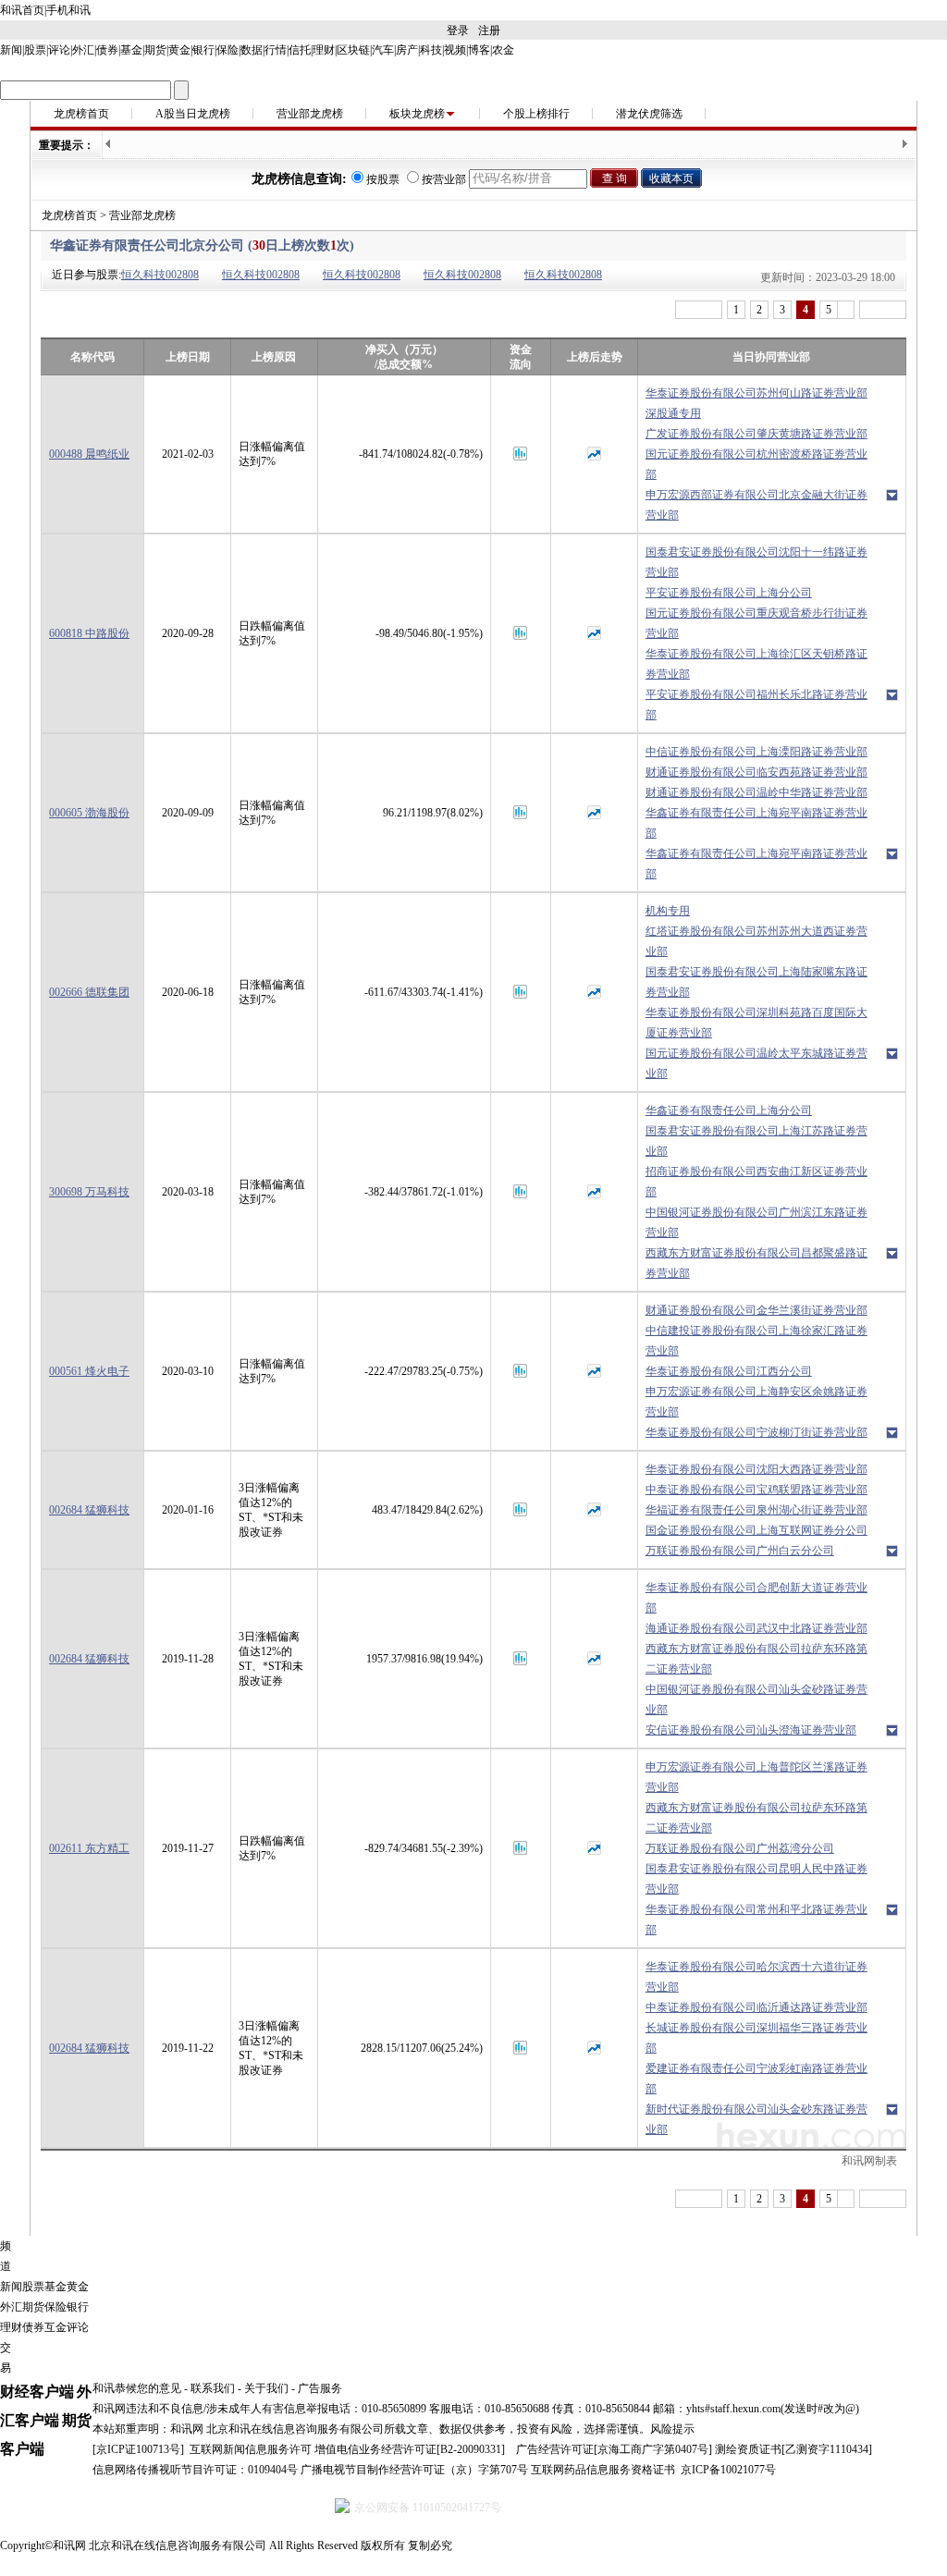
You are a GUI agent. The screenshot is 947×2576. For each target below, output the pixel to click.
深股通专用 (673, 413)
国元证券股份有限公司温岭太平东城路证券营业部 (756, 1063)
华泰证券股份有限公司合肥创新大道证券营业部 (756, 1598)
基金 (131, 50)
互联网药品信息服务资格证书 (603, 2470)
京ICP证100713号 (138, 2449)
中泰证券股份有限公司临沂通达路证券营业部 (756, 2007)
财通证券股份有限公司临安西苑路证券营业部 (756, 772)
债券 (107, 50)
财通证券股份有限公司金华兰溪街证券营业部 (756, 1310)
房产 (407, 50)
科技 (431, 50)
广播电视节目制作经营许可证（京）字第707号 (414, 2470)
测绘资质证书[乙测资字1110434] (793, 2449)
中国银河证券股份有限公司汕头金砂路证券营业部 (756, 1699)
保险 (228, 50)
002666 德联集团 (89, 992)
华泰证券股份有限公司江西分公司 (729, 1371)
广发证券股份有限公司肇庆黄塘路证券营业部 (756, 434)
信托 (300, 50)
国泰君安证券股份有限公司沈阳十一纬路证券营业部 (756, 562)
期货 (155, 50)
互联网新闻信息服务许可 (251, 2449)
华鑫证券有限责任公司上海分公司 (729, 1110)
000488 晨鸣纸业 (89, 454)
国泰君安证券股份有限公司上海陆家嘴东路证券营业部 (756, 982)
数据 (252, 50)
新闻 (11, 50)
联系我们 (213, 2388)
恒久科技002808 (160, 275)
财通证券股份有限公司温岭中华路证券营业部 (756, 792)
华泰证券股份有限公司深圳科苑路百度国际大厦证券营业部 (756, 1023)
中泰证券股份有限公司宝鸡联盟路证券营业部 (756, 1490)
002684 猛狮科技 (89, 1510)
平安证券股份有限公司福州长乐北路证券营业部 (756, 705)
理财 (324, 50)
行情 (276, 50)
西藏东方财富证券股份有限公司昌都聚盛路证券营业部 (756, 1263)
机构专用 (668, 911)
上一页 (699, 310)
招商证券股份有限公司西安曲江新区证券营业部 (756, 1182)
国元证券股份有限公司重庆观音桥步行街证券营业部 (756, 623)
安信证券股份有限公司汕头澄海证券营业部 (751, 1730)
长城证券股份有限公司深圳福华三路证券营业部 (756, 2038)
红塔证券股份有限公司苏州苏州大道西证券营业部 (756, 941)
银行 (203, 50)
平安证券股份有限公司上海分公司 (729, 593)
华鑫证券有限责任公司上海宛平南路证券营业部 (756, 823)
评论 (59, 50)
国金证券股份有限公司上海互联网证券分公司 (756, 1530)
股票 (35, 50)
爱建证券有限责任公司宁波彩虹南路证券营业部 (756, 2079)
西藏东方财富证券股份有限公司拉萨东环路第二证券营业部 (756, 1659)
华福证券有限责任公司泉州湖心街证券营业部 (756, 1510)
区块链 (353, 50)
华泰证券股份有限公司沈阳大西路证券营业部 (756, 1469)
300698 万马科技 (89, 1192)
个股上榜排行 (536, 114)
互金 (55, 2327)
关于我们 (266, 2388)
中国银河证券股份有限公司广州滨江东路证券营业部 (756, 1222)
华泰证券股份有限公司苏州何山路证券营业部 (756, 393)
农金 (503, 50)
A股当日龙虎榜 (193, 114)
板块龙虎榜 (417, 114)
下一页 (883, 310)
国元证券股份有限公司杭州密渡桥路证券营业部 (756, 464)
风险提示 (672, 2429)
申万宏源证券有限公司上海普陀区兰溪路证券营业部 (756, 1777)
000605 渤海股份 (89, 813)
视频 (455, 50)
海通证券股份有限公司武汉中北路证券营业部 (756, 1628)
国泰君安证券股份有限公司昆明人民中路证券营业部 (756, 1879)
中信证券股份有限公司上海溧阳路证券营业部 (756, 752)
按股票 (383, 179)
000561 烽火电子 (89, 1371)
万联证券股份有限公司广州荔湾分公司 (740, 1848)
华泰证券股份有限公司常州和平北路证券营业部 (756, 1920)
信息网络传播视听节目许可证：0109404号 (195, 2470)
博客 (479, 50)
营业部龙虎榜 (310, 114)
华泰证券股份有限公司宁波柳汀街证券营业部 (756, 1432)
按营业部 (444, 179)
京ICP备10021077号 (728, 2470)
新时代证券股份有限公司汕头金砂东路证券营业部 (756, 2119)
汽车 (383, 50)
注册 (489, 31)
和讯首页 (22, 10)
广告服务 (320, 2388)
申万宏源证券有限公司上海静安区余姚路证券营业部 (756, 1402)
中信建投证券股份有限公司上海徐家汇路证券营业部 (756, 1341)
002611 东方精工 (89, 1848)
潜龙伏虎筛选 (649, 114)
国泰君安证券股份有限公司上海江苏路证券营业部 (756, 1141)
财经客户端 (37, 2392)
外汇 (83, 50)
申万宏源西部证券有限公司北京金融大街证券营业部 (756, 505)
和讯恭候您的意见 (137, 2388)
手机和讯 (68, 10)
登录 (458, 31)
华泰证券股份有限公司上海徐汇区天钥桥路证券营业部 (756, 664)
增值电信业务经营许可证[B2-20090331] (410, 2449)
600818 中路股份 (89, 633)
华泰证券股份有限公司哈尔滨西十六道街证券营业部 (756, 1977)
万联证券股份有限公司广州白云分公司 (740, 1551)
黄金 (179, 50)
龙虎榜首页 (81, 114)
